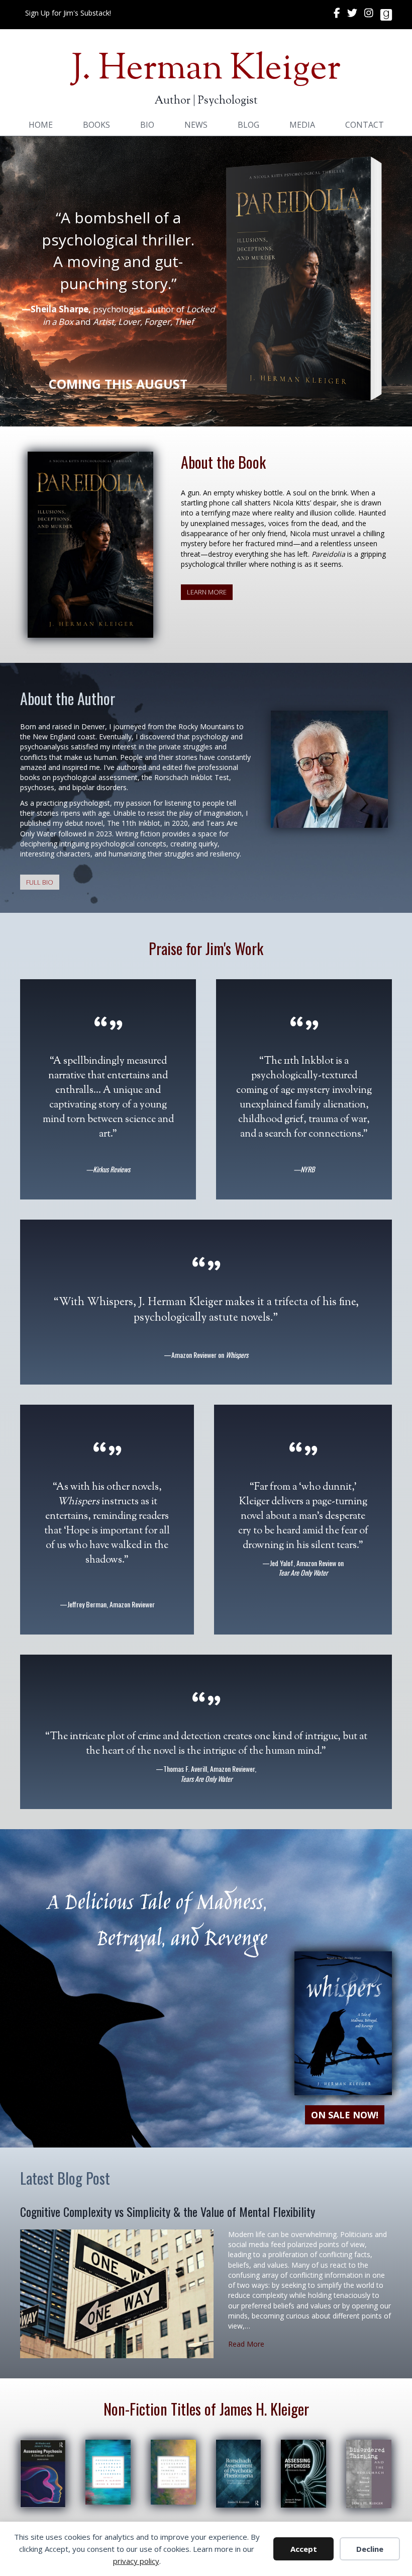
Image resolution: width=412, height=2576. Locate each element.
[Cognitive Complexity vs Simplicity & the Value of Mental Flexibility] (117, 2293)
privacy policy (136, 2561)
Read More (246, 2344)
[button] (68, 13)
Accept (304, 2549)
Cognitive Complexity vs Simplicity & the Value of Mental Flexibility (168, 2211)
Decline (370, 2549)
